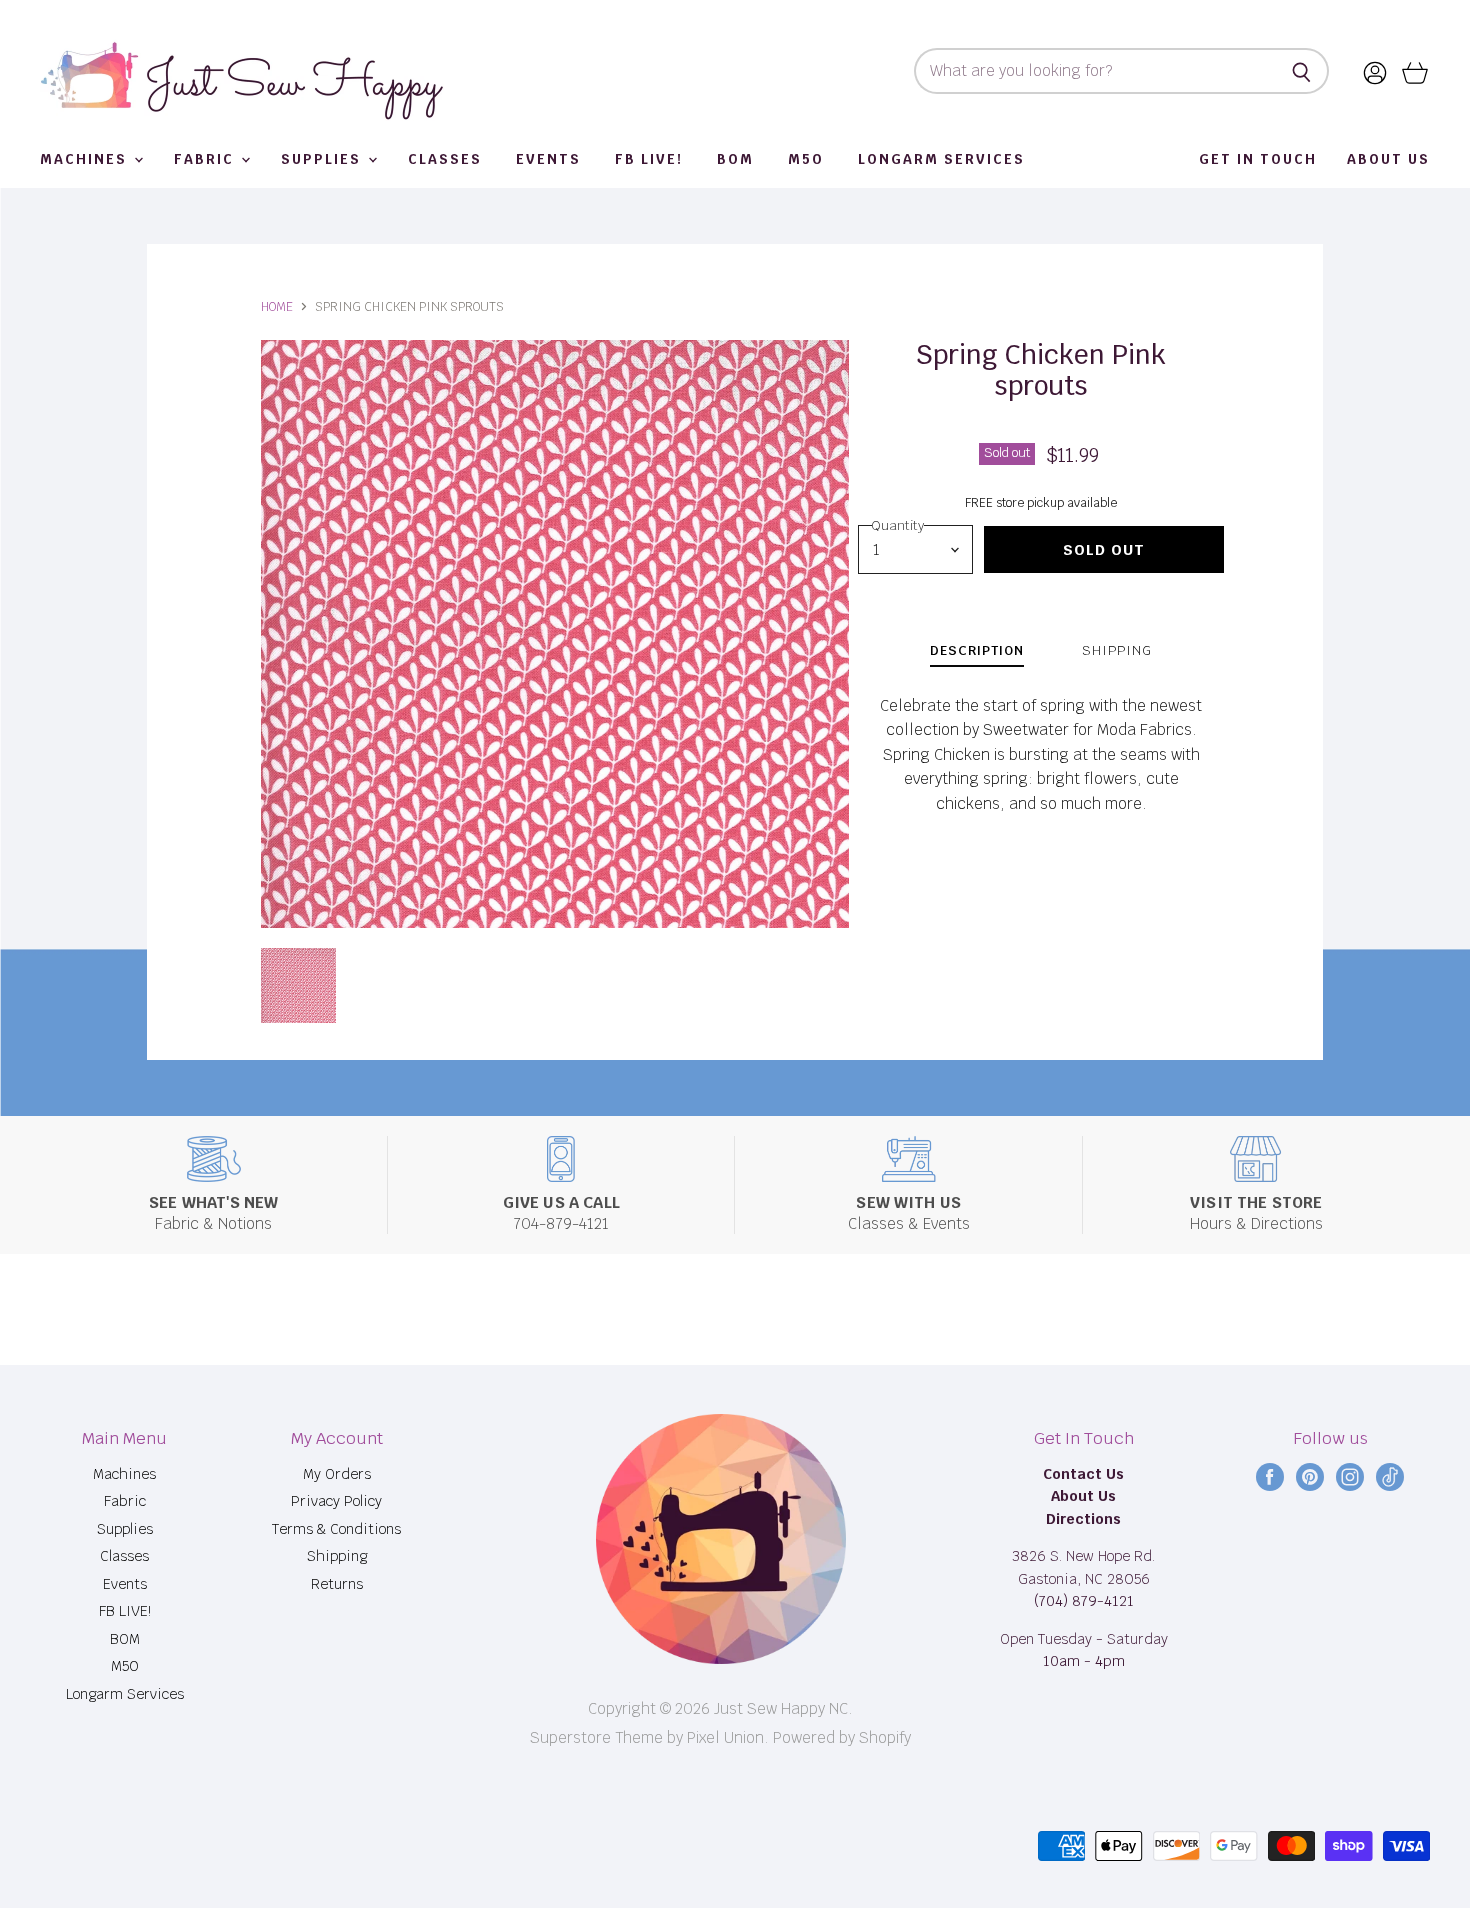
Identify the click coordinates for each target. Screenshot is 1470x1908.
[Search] (1302, 71)
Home (277, 307)
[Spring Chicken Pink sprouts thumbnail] (298, 985)
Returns (337, 1584)
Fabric (206, 159)
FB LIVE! (649, 159)
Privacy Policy (336, 1501)
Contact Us (1083, 1474)
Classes (445, 159)
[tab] (977, 653)
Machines (86, 159)
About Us (1388, 159)
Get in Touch (1258, 159)
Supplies (323, 159)
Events (548, 159)
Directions (1083, 1519)
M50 (806, 159)
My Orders (337, 1474)
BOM (735, 159)
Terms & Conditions (336, 1529)
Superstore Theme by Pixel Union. (649, 1737)
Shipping (337, 1556)
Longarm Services (941, 159)
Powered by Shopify (842, 1737)
